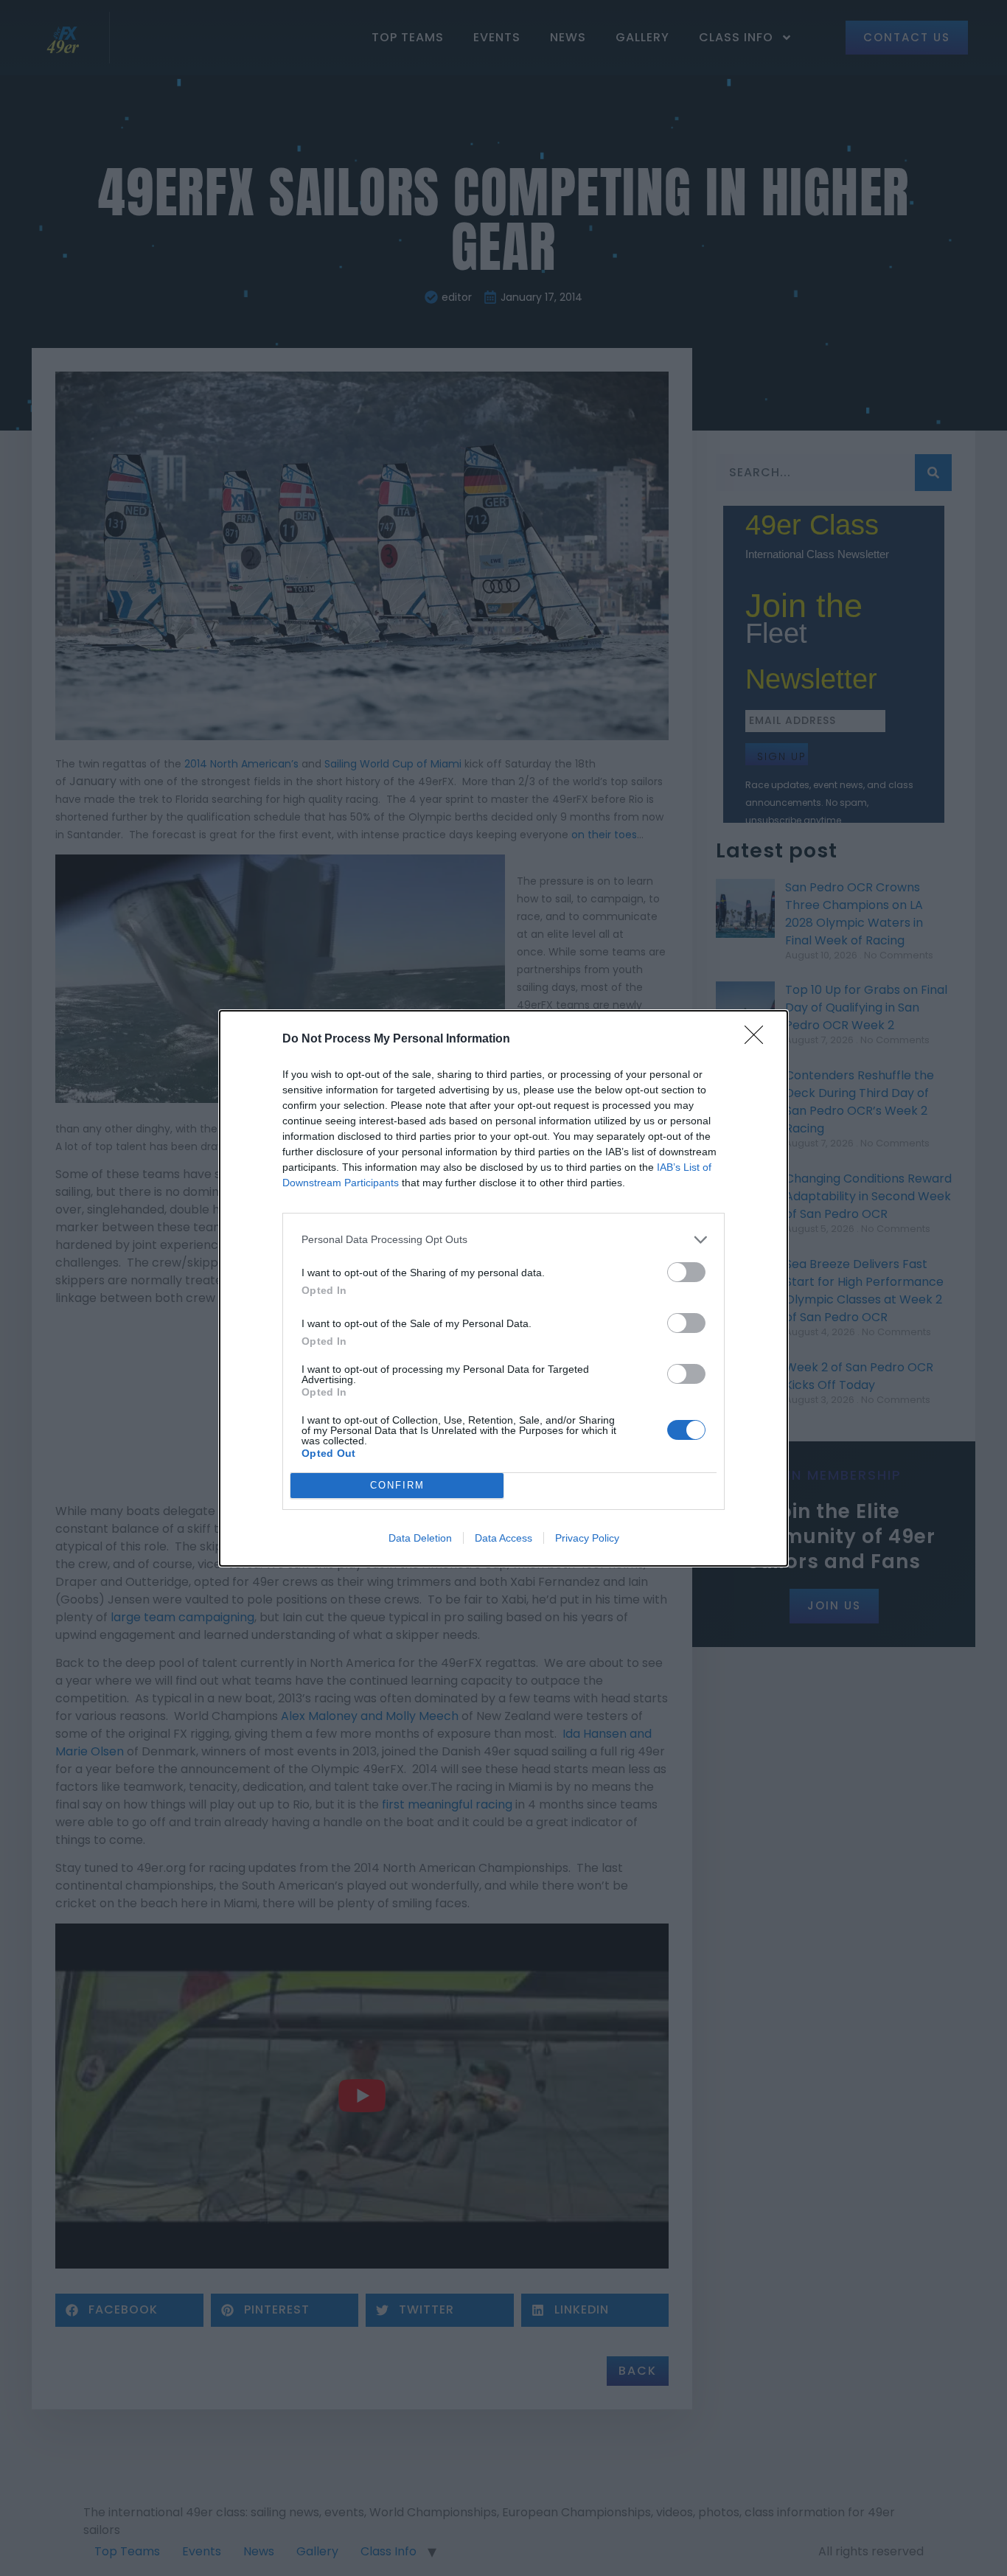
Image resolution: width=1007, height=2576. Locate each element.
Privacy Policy (587, 1538)
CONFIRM (397, 1485)
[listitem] (503, 1240)
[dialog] (503, 1288)
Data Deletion (420, 1538)
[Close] (759, 1040)
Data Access (503, 1538)
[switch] (686, 1272)
